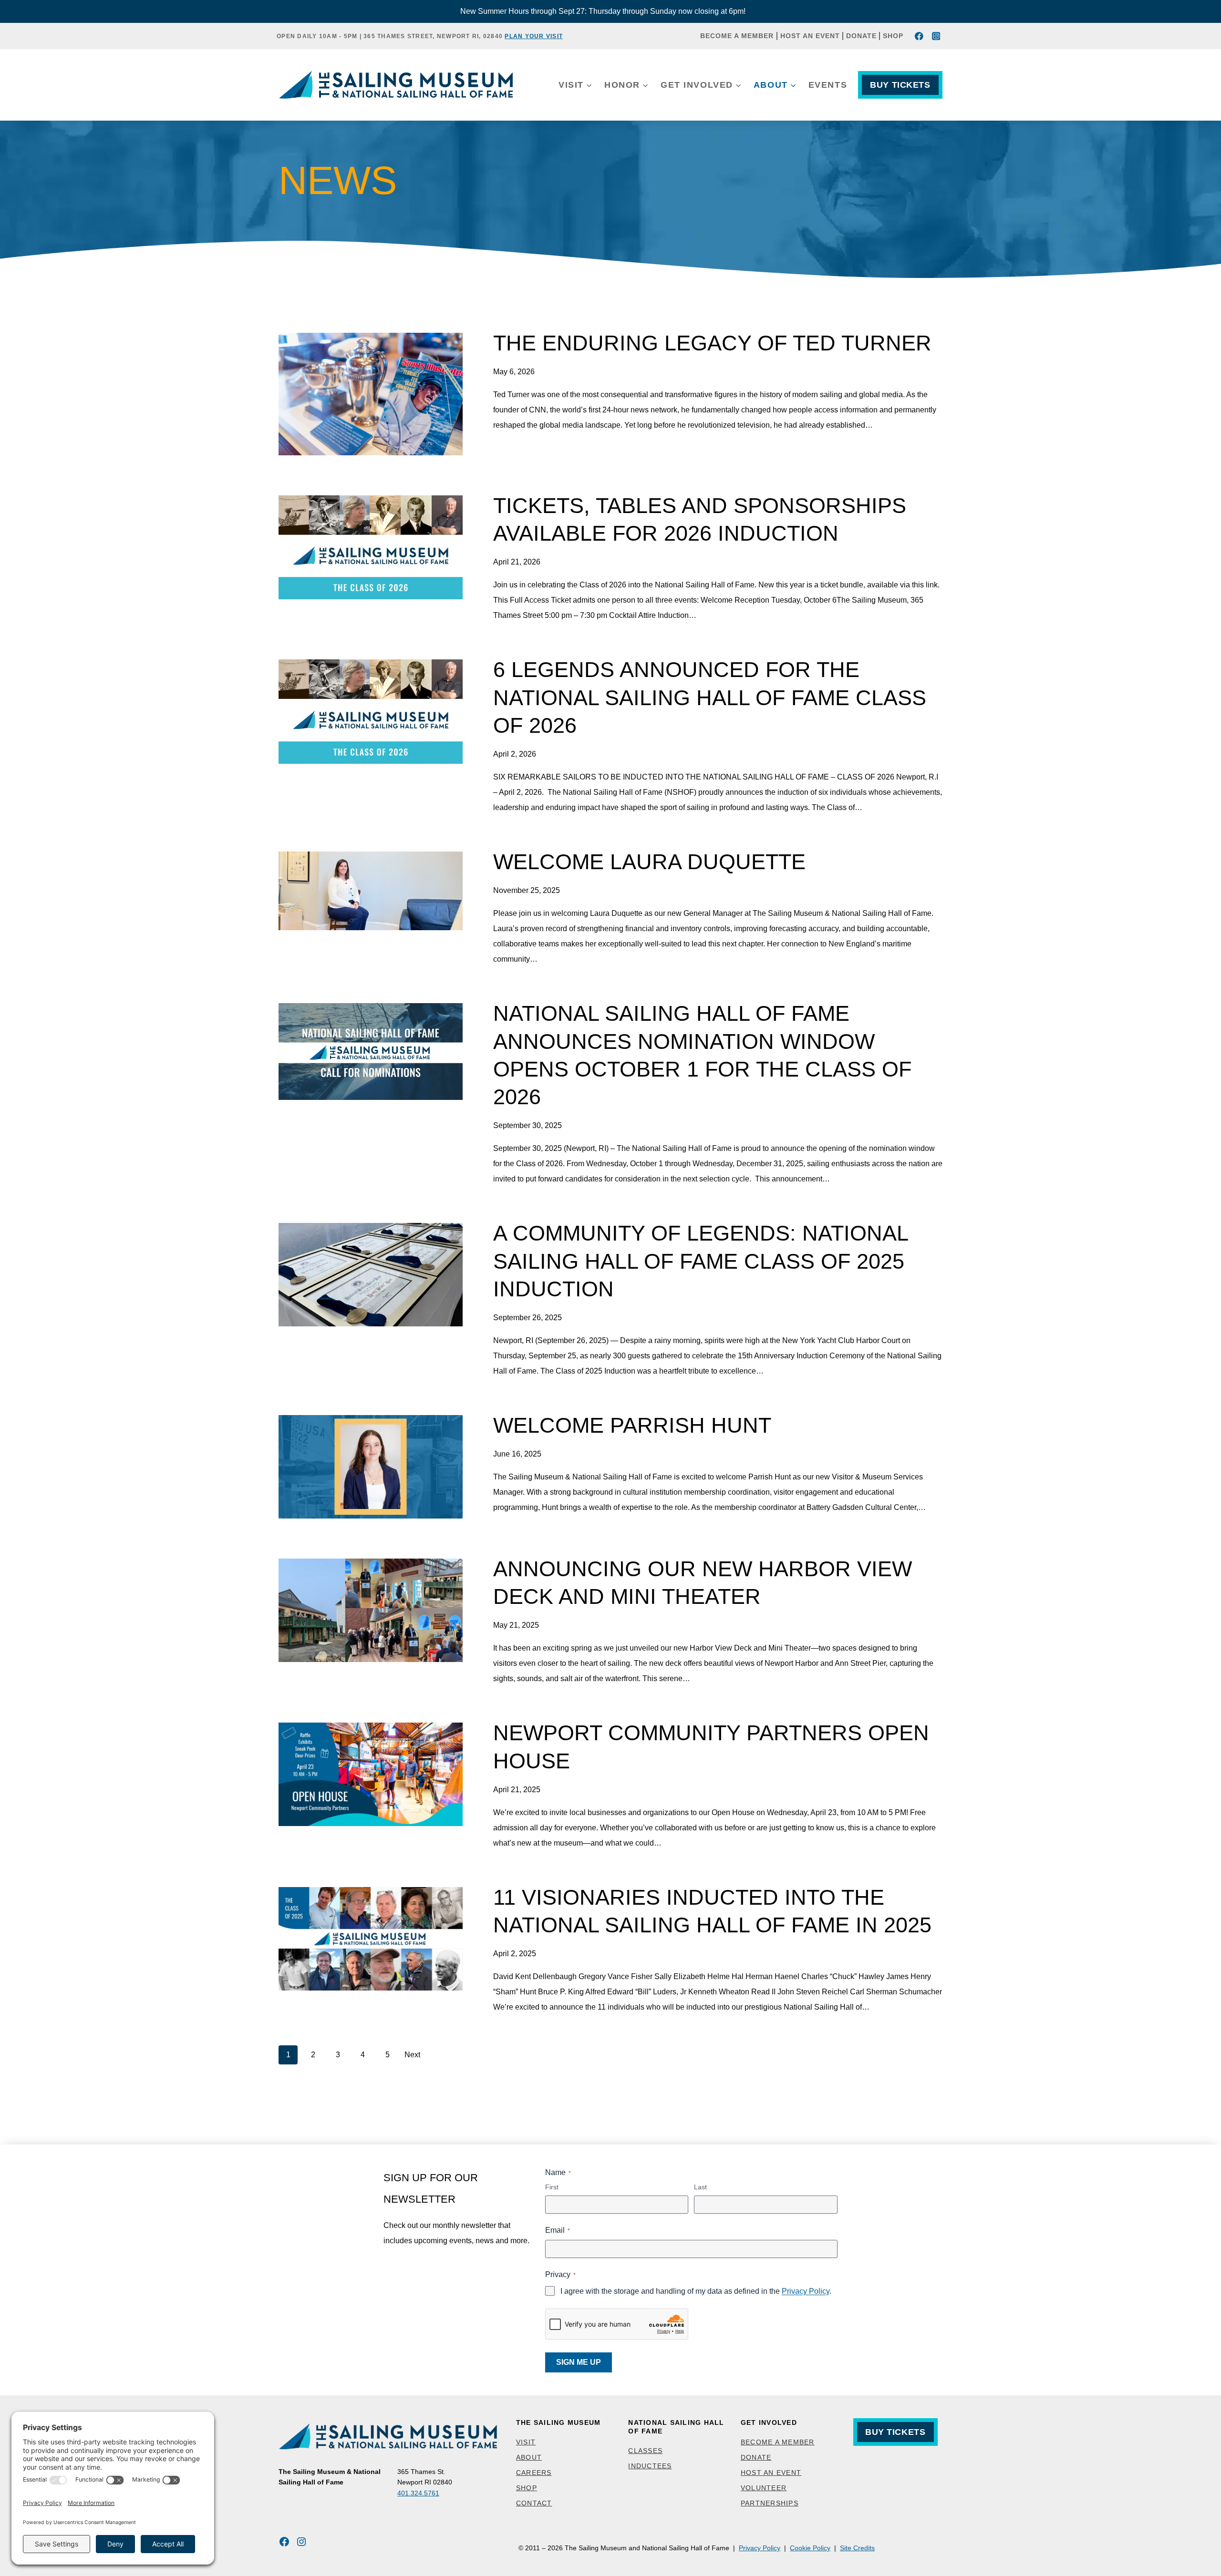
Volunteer (764, 2488)
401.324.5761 (418, 2493)
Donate (861, 36)
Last (700, 2187)
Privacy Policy (806, 2291)
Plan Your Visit (534, 36)
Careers (534, 2473)
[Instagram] (936, 36)
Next (412, 2055)
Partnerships (770, 2503)
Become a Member (737, 36)
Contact (534, 2503)
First (552, 2187)
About (529, 2457)
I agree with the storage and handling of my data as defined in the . (696, 2291)
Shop (893, 36)
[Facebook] (919, 36)
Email (558, 2230)
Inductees (650, 2466)
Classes (645, 2451)
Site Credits (857, 2548)
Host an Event (810, 36)
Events (828, 85)
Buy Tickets (900, 85)
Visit (526, 2442)
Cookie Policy (810, 2548)
